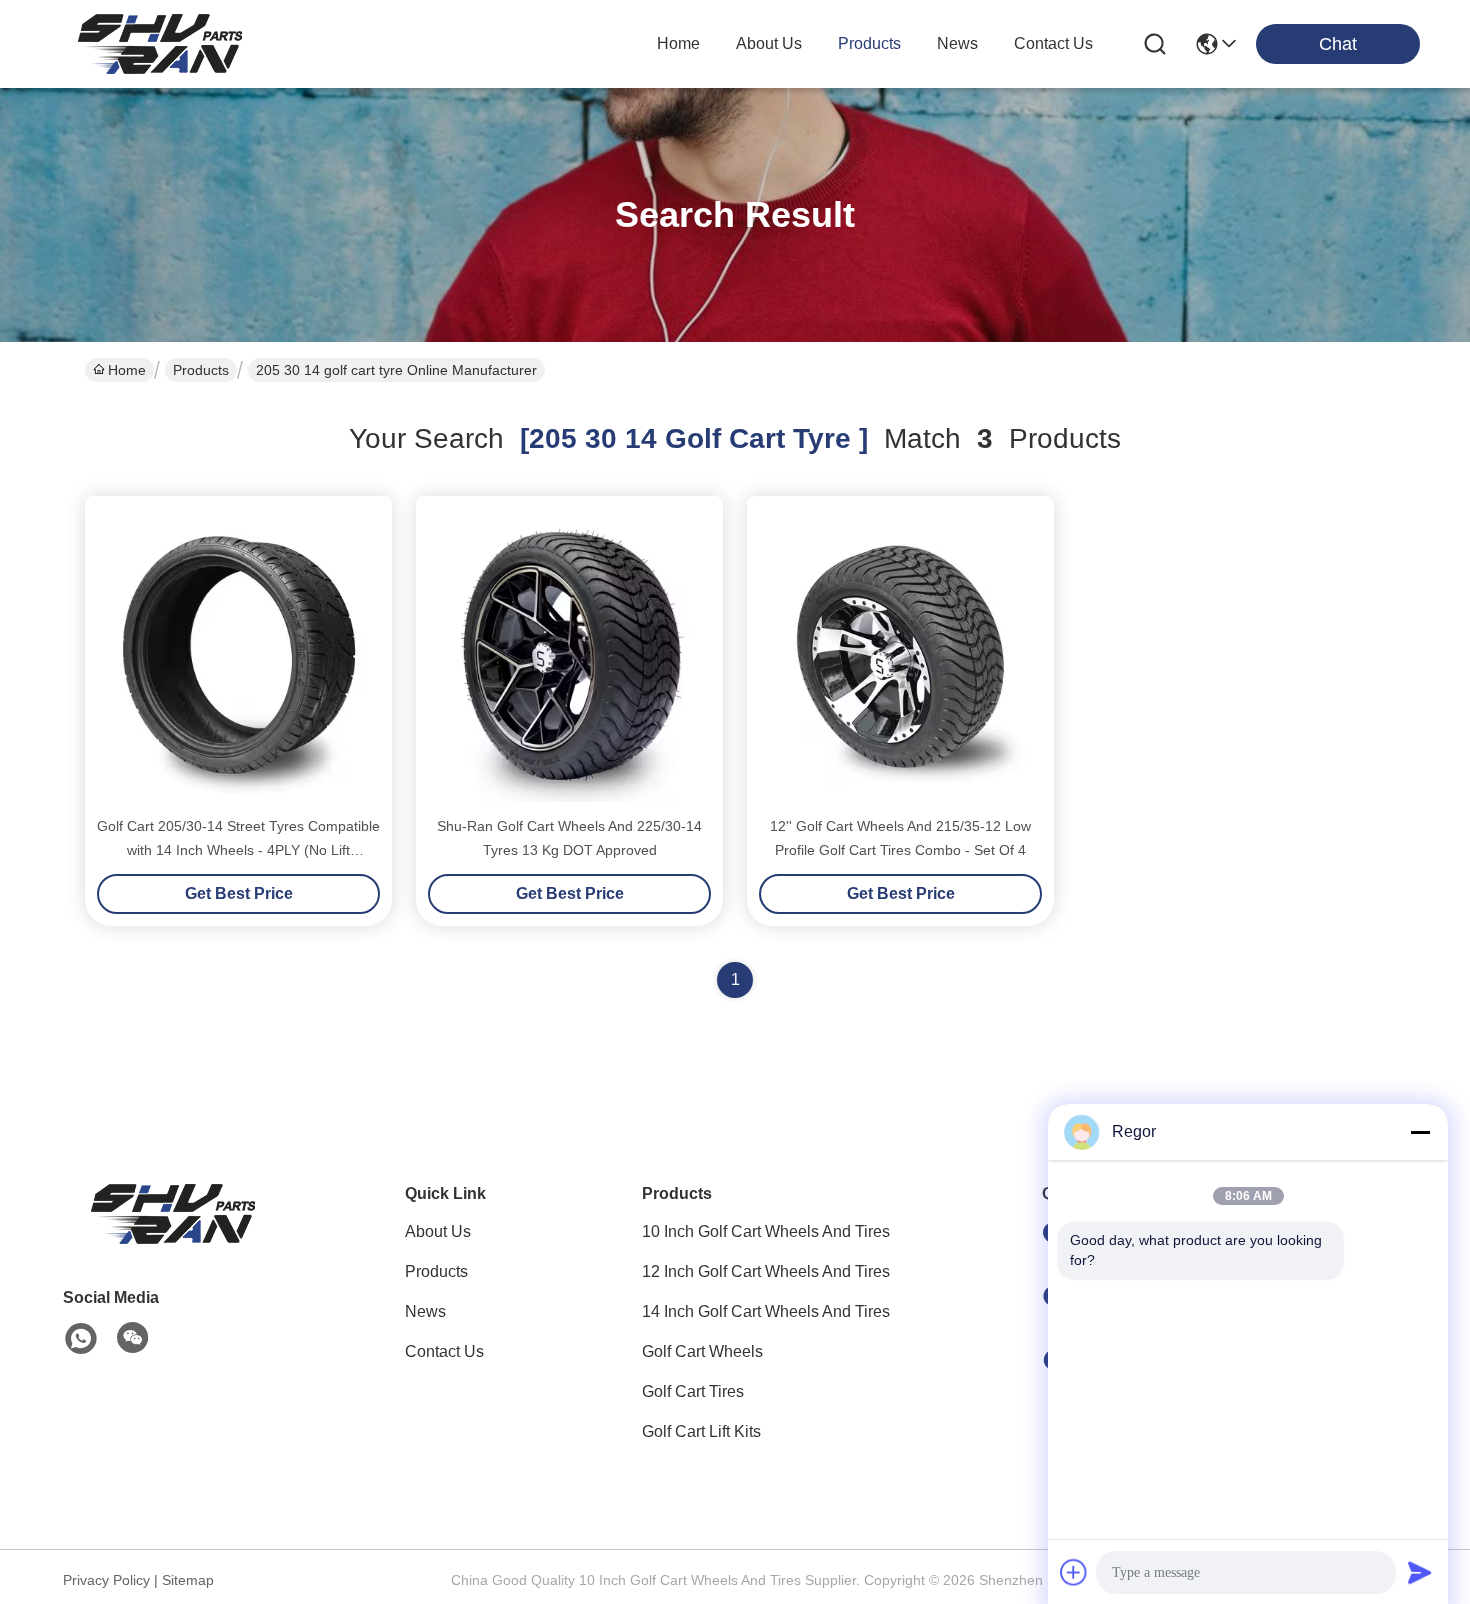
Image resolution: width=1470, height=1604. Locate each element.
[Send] (1420, 1572)
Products (201, 370)
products (869, 43)
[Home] (173, 1238)
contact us (1053, 43)
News (425, 1311)
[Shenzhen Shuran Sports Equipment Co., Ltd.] (160, 44)
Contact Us (444, 1351)
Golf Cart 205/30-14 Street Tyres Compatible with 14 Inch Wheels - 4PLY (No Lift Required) (238, 850)
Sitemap (188, 1580)
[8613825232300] (81, 1339)
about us (769, 43)
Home (678, 43)
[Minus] (1420, 1132)
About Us (438, 1231)
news (957, 43)
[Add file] (1074, 1572)
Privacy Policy (106, 1580)
